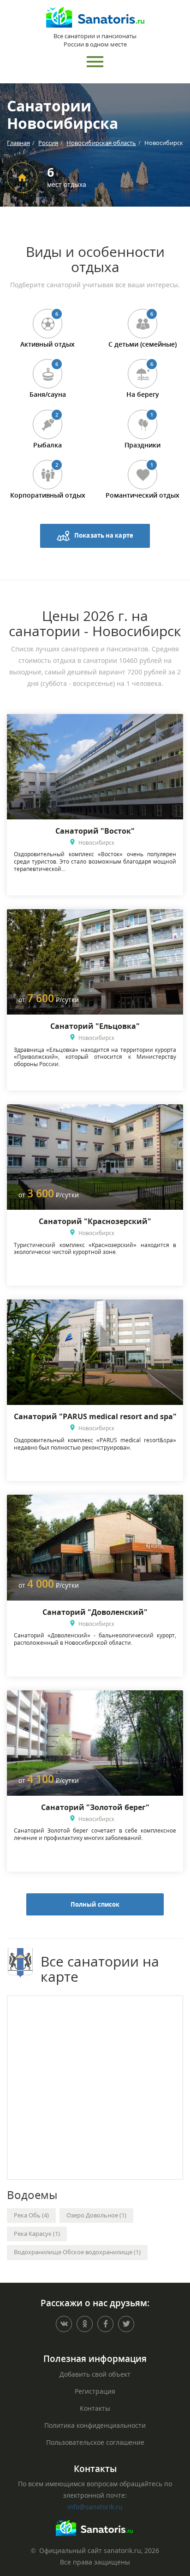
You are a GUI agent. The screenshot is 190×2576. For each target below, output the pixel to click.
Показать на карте (104, 535)
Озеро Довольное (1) (96, 2215)
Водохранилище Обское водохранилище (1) (77, 2252)
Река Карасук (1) (37, 2234)
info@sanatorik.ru (95, 2507)
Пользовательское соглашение (95, 2442)
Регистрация (95, 2391)
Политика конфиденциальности (95, 2425)
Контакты (95, 2408)
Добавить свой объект (95, 2374)
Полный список (95, 1904)
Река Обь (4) (31, 2215)
